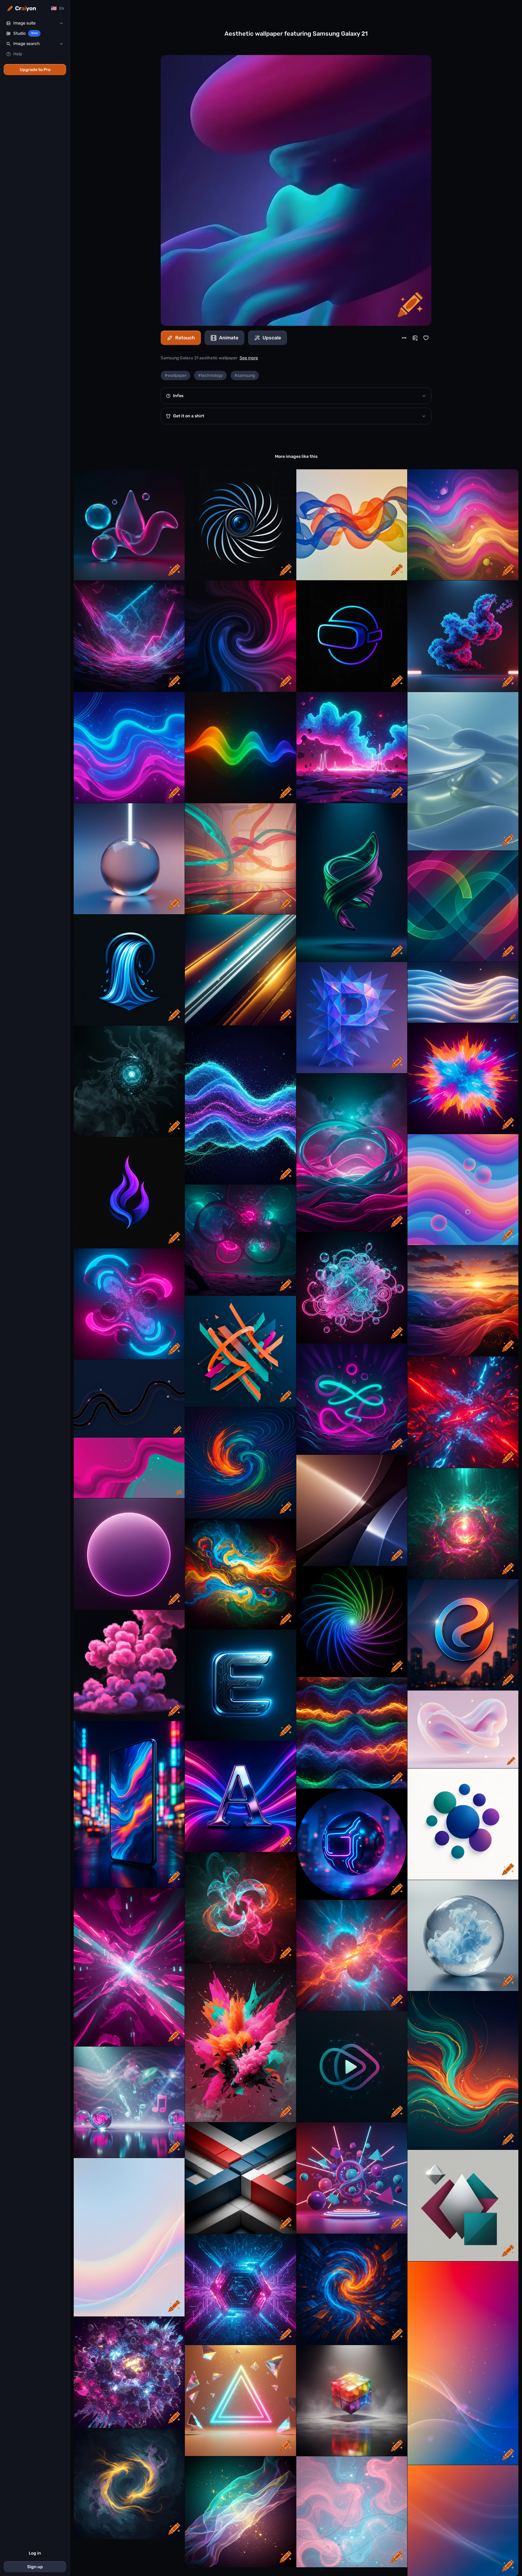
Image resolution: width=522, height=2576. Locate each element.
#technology (210, 375)
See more (249, 358)
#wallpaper (176, 375)
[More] (404, 338)
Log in (35, 2553)
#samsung (245, 375)
